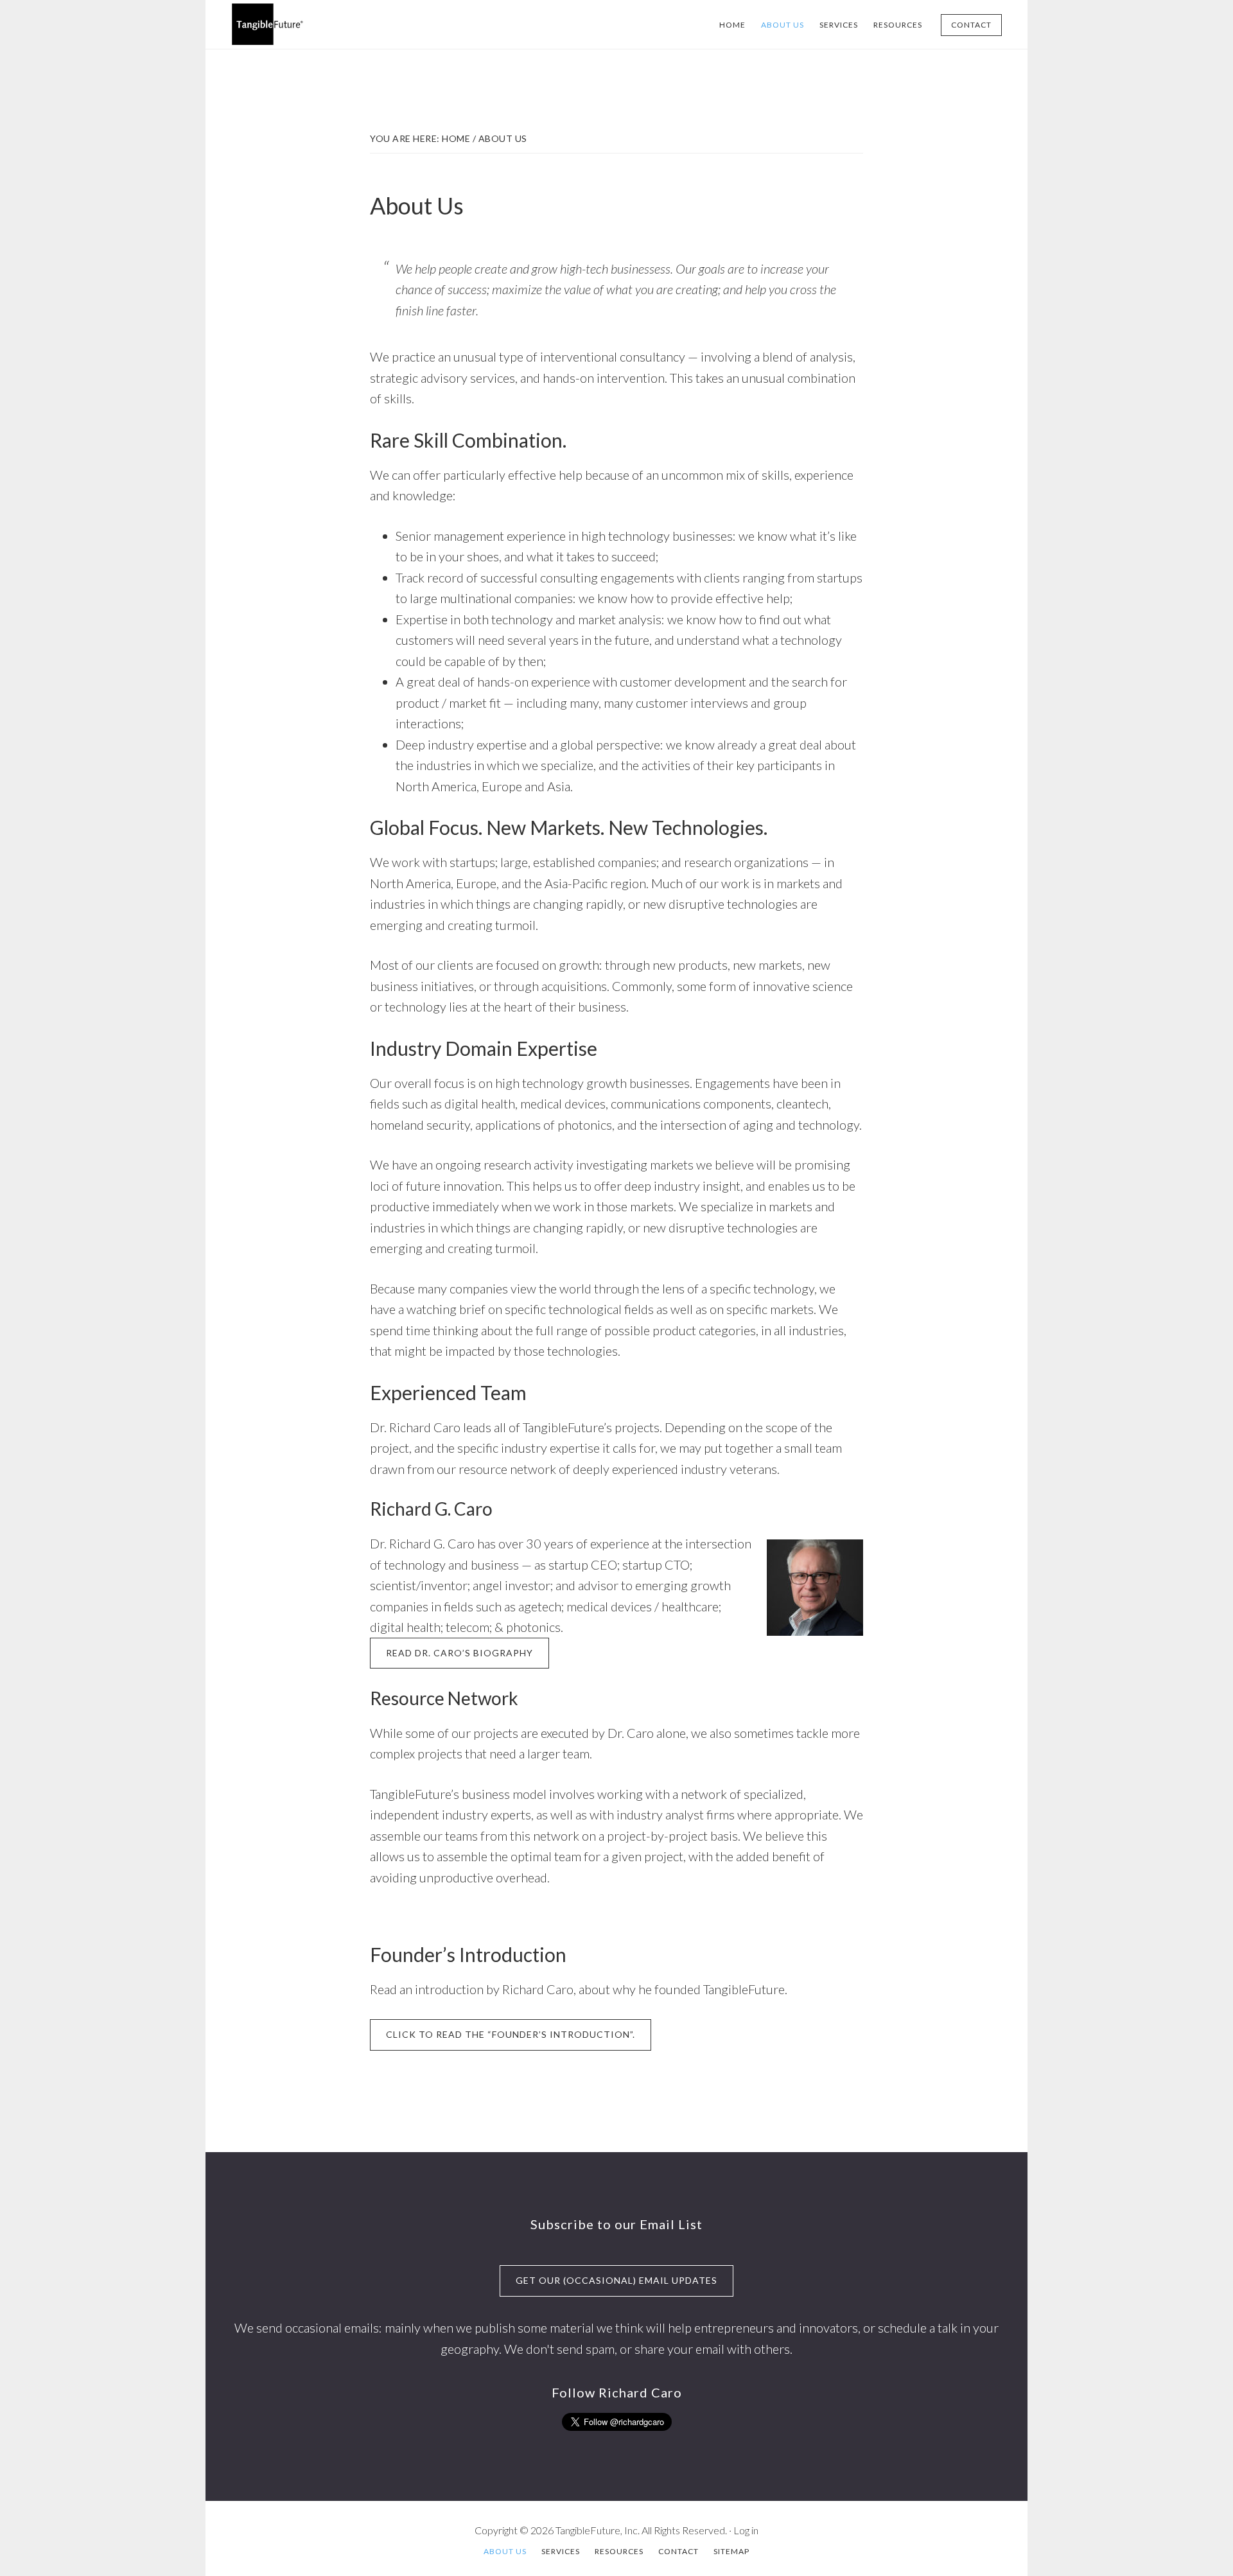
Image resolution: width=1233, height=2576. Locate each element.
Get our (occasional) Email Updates (616, 2280)
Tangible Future (328, 24)
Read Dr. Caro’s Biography (459, 1653)
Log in (746, 2530)
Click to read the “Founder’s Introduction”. (511, 2034)
